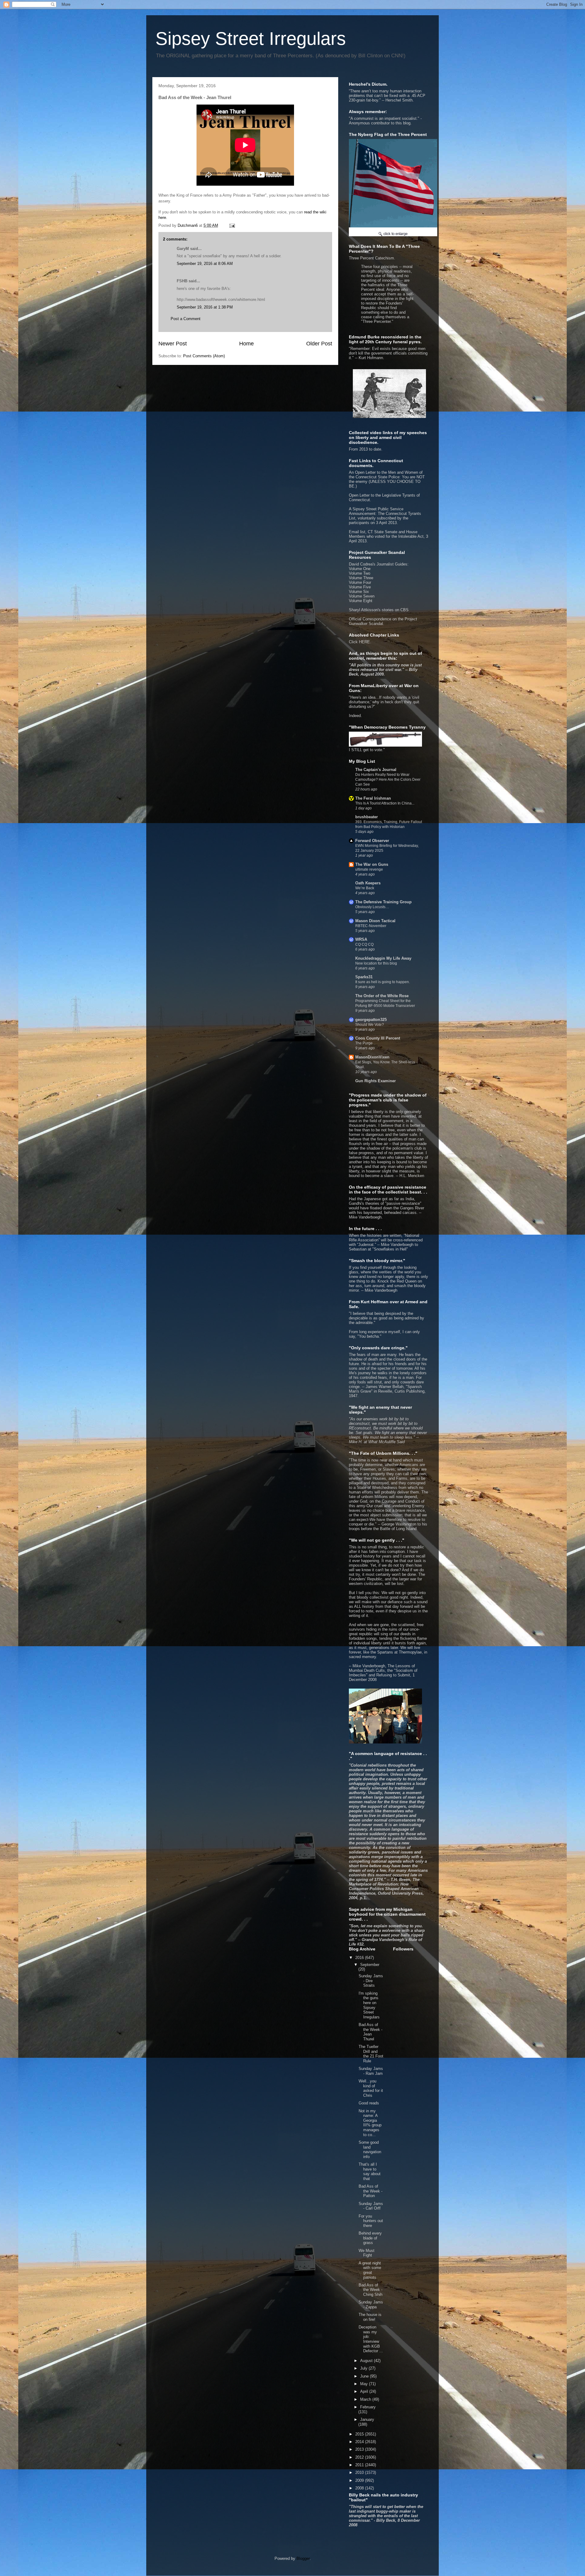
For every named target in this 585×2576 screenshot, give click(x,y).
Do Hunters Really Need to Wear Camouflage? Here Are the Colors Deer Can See (388, 780)
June (365, 2376)
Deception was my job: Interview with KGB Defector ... (371, 2339)
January (367, 2419)
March (366, 2399)
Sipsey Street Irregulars (251, 39)
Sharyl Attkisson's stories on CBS (379, 610)
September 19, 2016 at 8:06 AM (205, 264)
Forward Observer (372, 841)
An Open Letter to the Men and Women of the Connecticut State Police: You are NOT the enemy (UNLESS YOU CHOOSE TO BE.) (387, 479)
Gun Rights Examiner (376, 1081)
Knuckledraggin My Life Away (383, 958)
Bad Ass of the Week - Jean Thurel (370, 2032)
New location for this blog (376, 963)
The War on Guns (372, 864)
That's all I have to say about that (370, 2171)
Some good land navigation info (370, 2150)
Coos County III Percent (378, 1038)
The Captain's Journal (376, 770)
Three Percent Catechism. (381, 290)
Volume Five (360, 587)
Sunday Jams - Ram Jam (371, 2071)
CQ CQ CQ (364, 944)
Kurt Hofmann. (371, 358)
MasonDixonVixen (372, 1057)
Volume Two (360, 573)
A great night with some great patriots (370, 2270)
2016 (360, 1958)
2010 (360, 2473)
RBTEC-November (371, 926)
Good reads (369, 2103)
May (365, 2384)
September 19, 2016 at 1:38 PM (205, 307)
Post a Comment (186, 319)
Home (246, 344)
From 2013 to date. (366, 449)
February (368, 2407)
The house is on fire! (370, 2317)
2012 (360, 2457)
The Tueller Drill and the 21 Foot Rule (371, 2054)
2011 (360, 2465)
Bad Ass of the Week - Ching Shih (370, 2290)
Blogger (303, 2558)
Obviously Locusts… (372, 907)
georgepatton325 (371, 1020)
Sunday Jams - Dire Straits (371, 1981)
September (370, 1965)
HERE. (365, 642)
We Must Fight (367, 2253)
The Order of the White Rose (382, 996)
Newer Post (173, 344)
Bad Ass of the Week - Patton (370, 2191)
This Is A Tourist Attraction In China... (385, 803)
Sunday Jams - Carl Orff (371, 2206)
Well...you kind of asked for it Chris (371, 2088)
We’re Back (365, 888)
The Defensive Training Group (383, 902)
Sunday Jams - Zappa (371, 2305)
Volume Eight (361, 601)
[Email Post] (232, 225)
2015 (360, 2434)
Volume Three (361, 578)
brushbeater (367, 817)
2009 (360, 2480)
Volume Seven (362, 596)
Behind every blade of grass (370, 2238)
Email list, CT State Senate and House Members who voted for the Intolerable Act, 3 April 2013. (388, 536)
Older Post (319, 344)
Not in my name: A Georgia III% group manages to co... (370, 2123)
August (367, 2361)
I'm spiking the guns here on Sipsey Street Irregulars (369, 2005)
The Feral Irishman (373, 798)
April (365, 2391)
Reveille (385, 1391)
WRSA (361, 939)
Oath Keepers (368, 883)
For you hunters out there (371, 2221)
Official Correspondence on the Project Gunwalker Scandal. (383, 621)
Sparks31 (364, 977)
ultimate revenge (369, 869)
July (364, 2368)
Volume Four (360, 582)
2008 (360, 2488)
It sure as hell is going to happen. (383, 982)
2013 (360, 2449)
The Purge (364, 1043)
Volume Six (359, 592)
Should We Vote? (370, 1025)
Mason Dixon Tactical (375, 921)
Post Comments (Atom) (204, 356)
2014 (360, 2442)
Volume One (360, 569)
